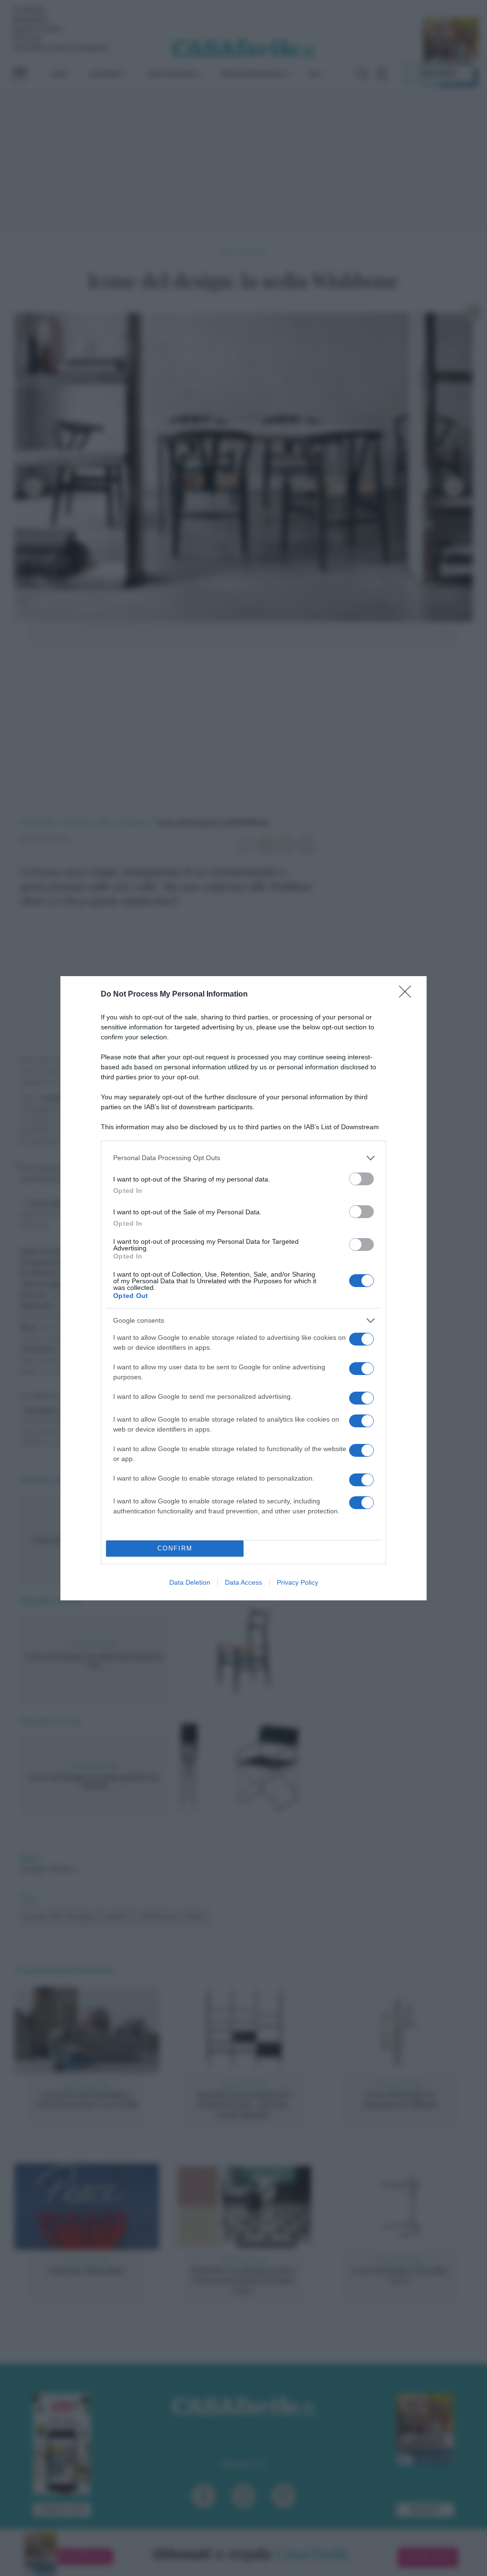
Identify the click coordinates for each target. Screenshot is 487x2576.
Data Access (243, 1582)
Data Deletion (190, 1582)
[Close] (408, 995)
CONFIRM (175, 1548)
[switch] (361, 1179)
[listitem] (243, 1158)
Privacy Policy (297, 1582)
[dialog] (243, 1288)
